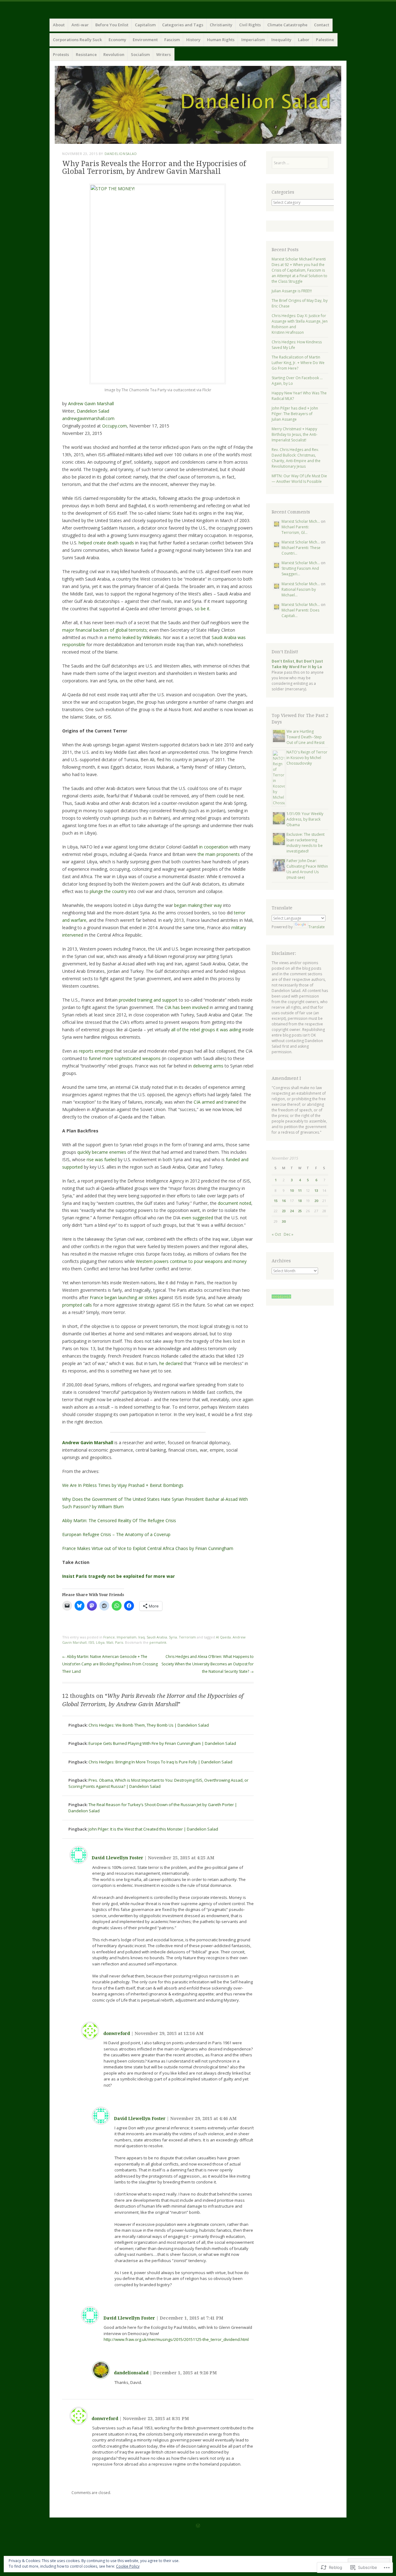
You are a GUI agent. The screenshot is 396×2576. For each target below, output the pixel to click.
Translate (317, 927)
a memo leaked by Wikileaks (133, 637)
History (193, 40)
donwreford (117, 2033)
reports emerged (96, 1051)
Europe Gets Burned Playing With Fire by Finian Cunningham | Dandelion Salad (162, 1743)
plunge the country (108, 891)
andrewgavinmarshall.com (88, 418)
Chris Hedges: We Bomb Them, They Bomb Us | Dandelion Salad (149, 1725)
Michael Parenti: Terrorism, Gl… (295, 530)
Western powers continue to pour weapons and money (191, 1261)
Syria (173, 1637)
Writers (164, 54)
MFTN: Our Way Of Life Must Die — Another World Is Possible (299, 479)
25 (300, 1211)
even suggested (197, 1218)
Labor (304, 40)
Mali (110, 1642)
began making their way (198, 905)
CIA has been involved (187, 1007)
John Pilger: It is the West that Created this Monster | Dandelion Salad (153, 1829)
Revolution (114, 54)
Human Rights (221, 40)
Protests (61, 54)
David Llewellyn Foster (117, 1858)
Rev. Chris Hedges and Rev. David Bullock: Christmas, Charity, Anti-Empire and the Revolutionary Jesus (296, 458)
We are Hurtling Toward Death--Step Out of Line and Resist (306, 737)
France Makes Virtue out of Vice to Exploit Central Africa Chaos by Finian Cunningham (148, 1548)
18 (300, 1201)
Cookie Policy (128, 2566)
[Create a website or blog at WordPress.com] (198, 2526)
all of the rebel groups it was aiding (206, 1030)
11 (300, 1190)
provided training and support (148, 1000)
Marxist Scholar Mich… (301, 521)
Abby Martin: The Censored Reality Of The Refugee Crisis (119, 1520)
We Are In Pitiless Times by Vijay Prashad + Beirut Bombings (123, 1485)
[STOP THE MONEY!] (158, 189)
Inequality (281, 40)
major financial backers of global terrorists (105, 630)
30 (284, 1221)
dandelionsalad (121, 154)
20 (316, 1201)
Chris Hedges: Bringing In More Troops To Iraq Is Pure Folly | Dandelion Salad (160, 1762)
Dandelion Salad (93, 411)
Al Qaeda (223, 1637)
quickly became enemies (102, 1152)
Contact (322, 25)
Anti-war (80, 25)
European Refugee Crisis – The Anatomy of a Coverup (116, 1534)
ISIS (91, 1642)
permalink (158, 1642)
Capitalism (145, 25)
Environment (145, 40)
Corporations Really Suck (77, 40)
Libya (100, 1642)
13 (316, 1190)
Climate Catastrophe (287, 25)
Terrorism (187, 1637)
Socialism (140, 54)
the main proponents (219, 854)
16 (284, 1201)
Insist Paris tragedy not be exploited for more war (118, 1576)
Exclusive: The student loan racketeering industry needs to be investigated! (306, 843)
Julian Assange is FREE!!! (292, 291)
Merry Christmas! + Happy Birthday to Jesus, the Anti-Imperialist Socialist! (295, 434)
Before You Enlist (112, 25)
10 (292, 1190)
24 (292, 1211)
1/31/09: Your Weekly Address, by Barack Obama (305, 819)
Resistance (86, 54)
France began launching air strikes (124, 1297)
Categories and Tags (183, 25)
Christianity (221, 25)
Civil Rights (250, 25)
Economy (117, 40)
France (109, 1637)
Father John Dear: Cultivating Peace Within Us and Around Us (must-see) (307, 869)
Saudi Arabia (157, 1637)
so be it (202, 609)
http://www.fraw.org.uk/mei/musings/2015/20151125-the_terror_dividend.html (176, 2339)
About (59, 25)
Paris (119, 1642)
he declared (171, 1363)
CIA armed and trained (216, 1102)
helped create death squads (106, 543)
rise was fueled (102, 1159)
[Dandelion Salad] (198, 105)
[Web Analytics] (281, 1297)
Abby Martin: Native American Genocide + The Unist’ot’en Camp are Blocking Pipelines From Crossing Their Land (110, 1664)
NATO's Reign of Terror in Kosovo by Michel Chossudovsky (307, 758)
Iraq (142, 1637)
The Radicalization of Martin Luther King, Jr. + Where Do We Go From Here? (298, 363)
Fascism (172, 40)
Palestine (325, 40)
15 (276, 1201)
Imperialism (253, 40)
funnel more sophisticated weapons (125, 1058)
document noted (235, 1203)
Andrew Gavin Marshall (91, 404)
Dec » (288, 1234)
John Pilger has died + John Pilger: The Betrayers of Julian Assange (295, 414)
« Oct (276, 1234)
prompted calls (77, 1305)
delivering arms (208, 1066)
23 (284, 1211)
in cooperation (214, 847)
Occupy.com (114, 426)
